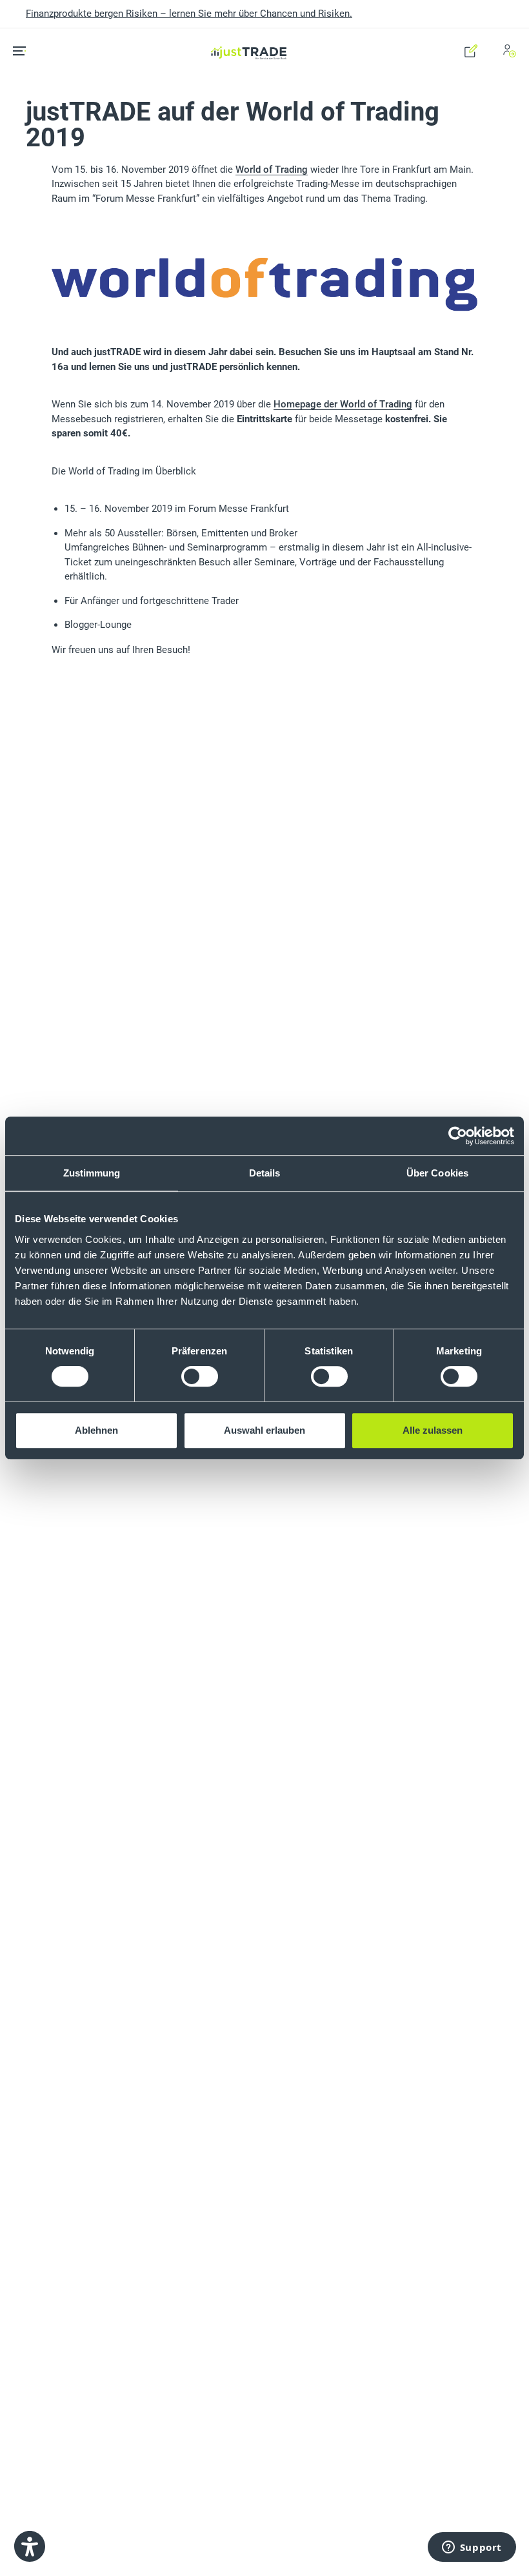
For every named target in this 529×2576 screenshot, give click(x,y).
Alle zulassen (433, 1430)
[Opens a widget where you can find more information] (472, 2548)
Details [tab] (265, 1173)
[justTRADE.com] (249, 36)
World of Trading (272, 170)
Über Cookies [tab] (437, 1173)
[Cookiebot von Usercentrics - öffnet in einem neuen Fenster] (458, 1136)
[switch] (200, 1376)
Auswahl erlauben (264, 1430)
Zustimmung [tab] (92, 1173)
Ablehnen (96, 1430)
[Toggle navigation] (24, 51)
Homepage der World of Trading (343, 404)
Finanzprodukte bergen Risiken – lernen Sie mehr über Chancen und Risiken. (189, 14)
